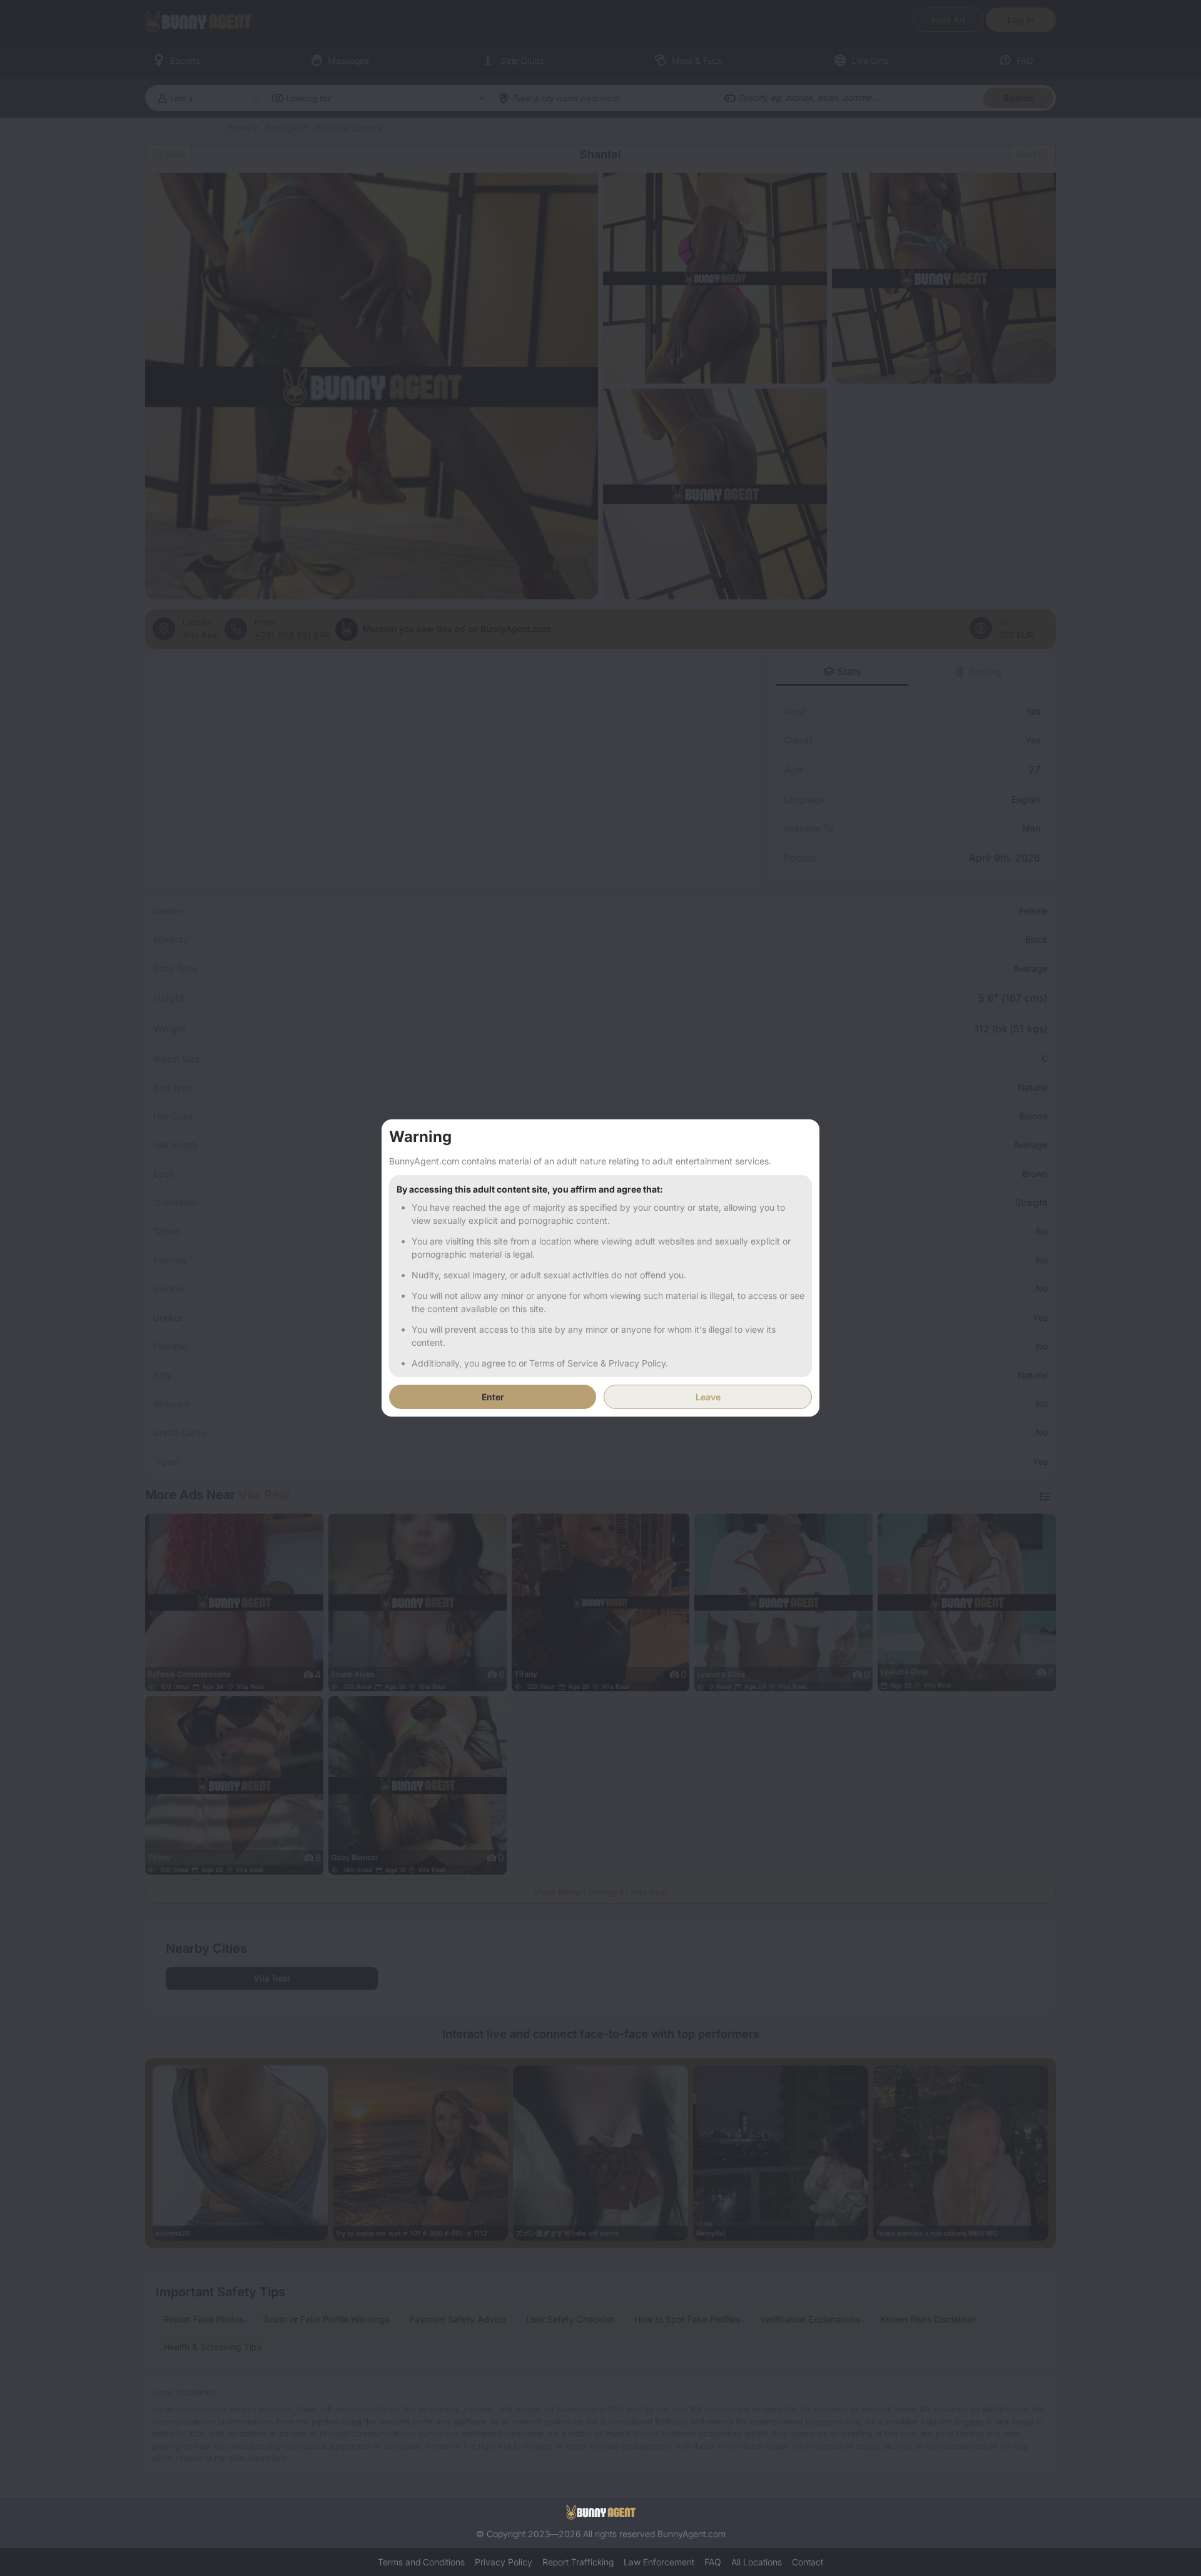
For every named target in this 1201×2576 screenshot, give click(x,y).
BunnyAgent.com (692, 2534)
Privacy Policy (504, 2562)
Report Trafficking (578, 2562)
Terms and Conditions (421, 2562)
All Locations (757, 2562)
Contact (808, 2562)
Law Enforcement (659, 2562)
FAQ (713, 2562)
